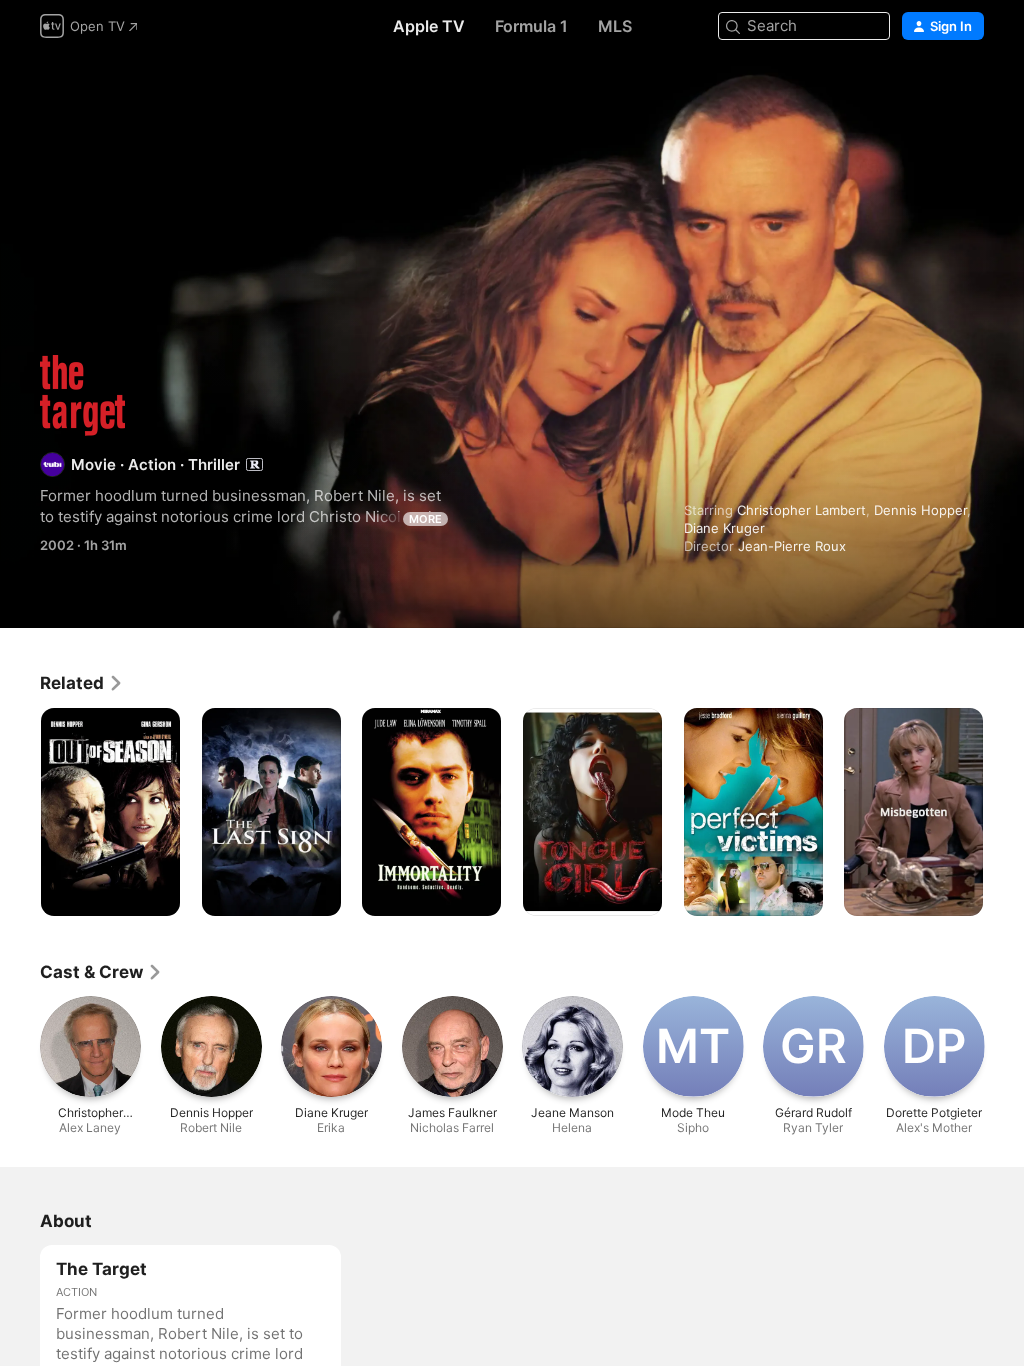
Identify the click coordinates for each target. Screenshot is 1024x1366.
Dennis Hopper (920, 510)
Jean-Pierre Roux (792, 546)
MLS (615, 26)
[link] (82, 683)
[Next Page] (1004, 812)
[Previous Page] (20, 812)
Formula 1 (531, 26)
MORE (425, 519)
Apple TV (429, 26)
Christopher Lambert (801, 510)
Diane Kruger (724, 528)
